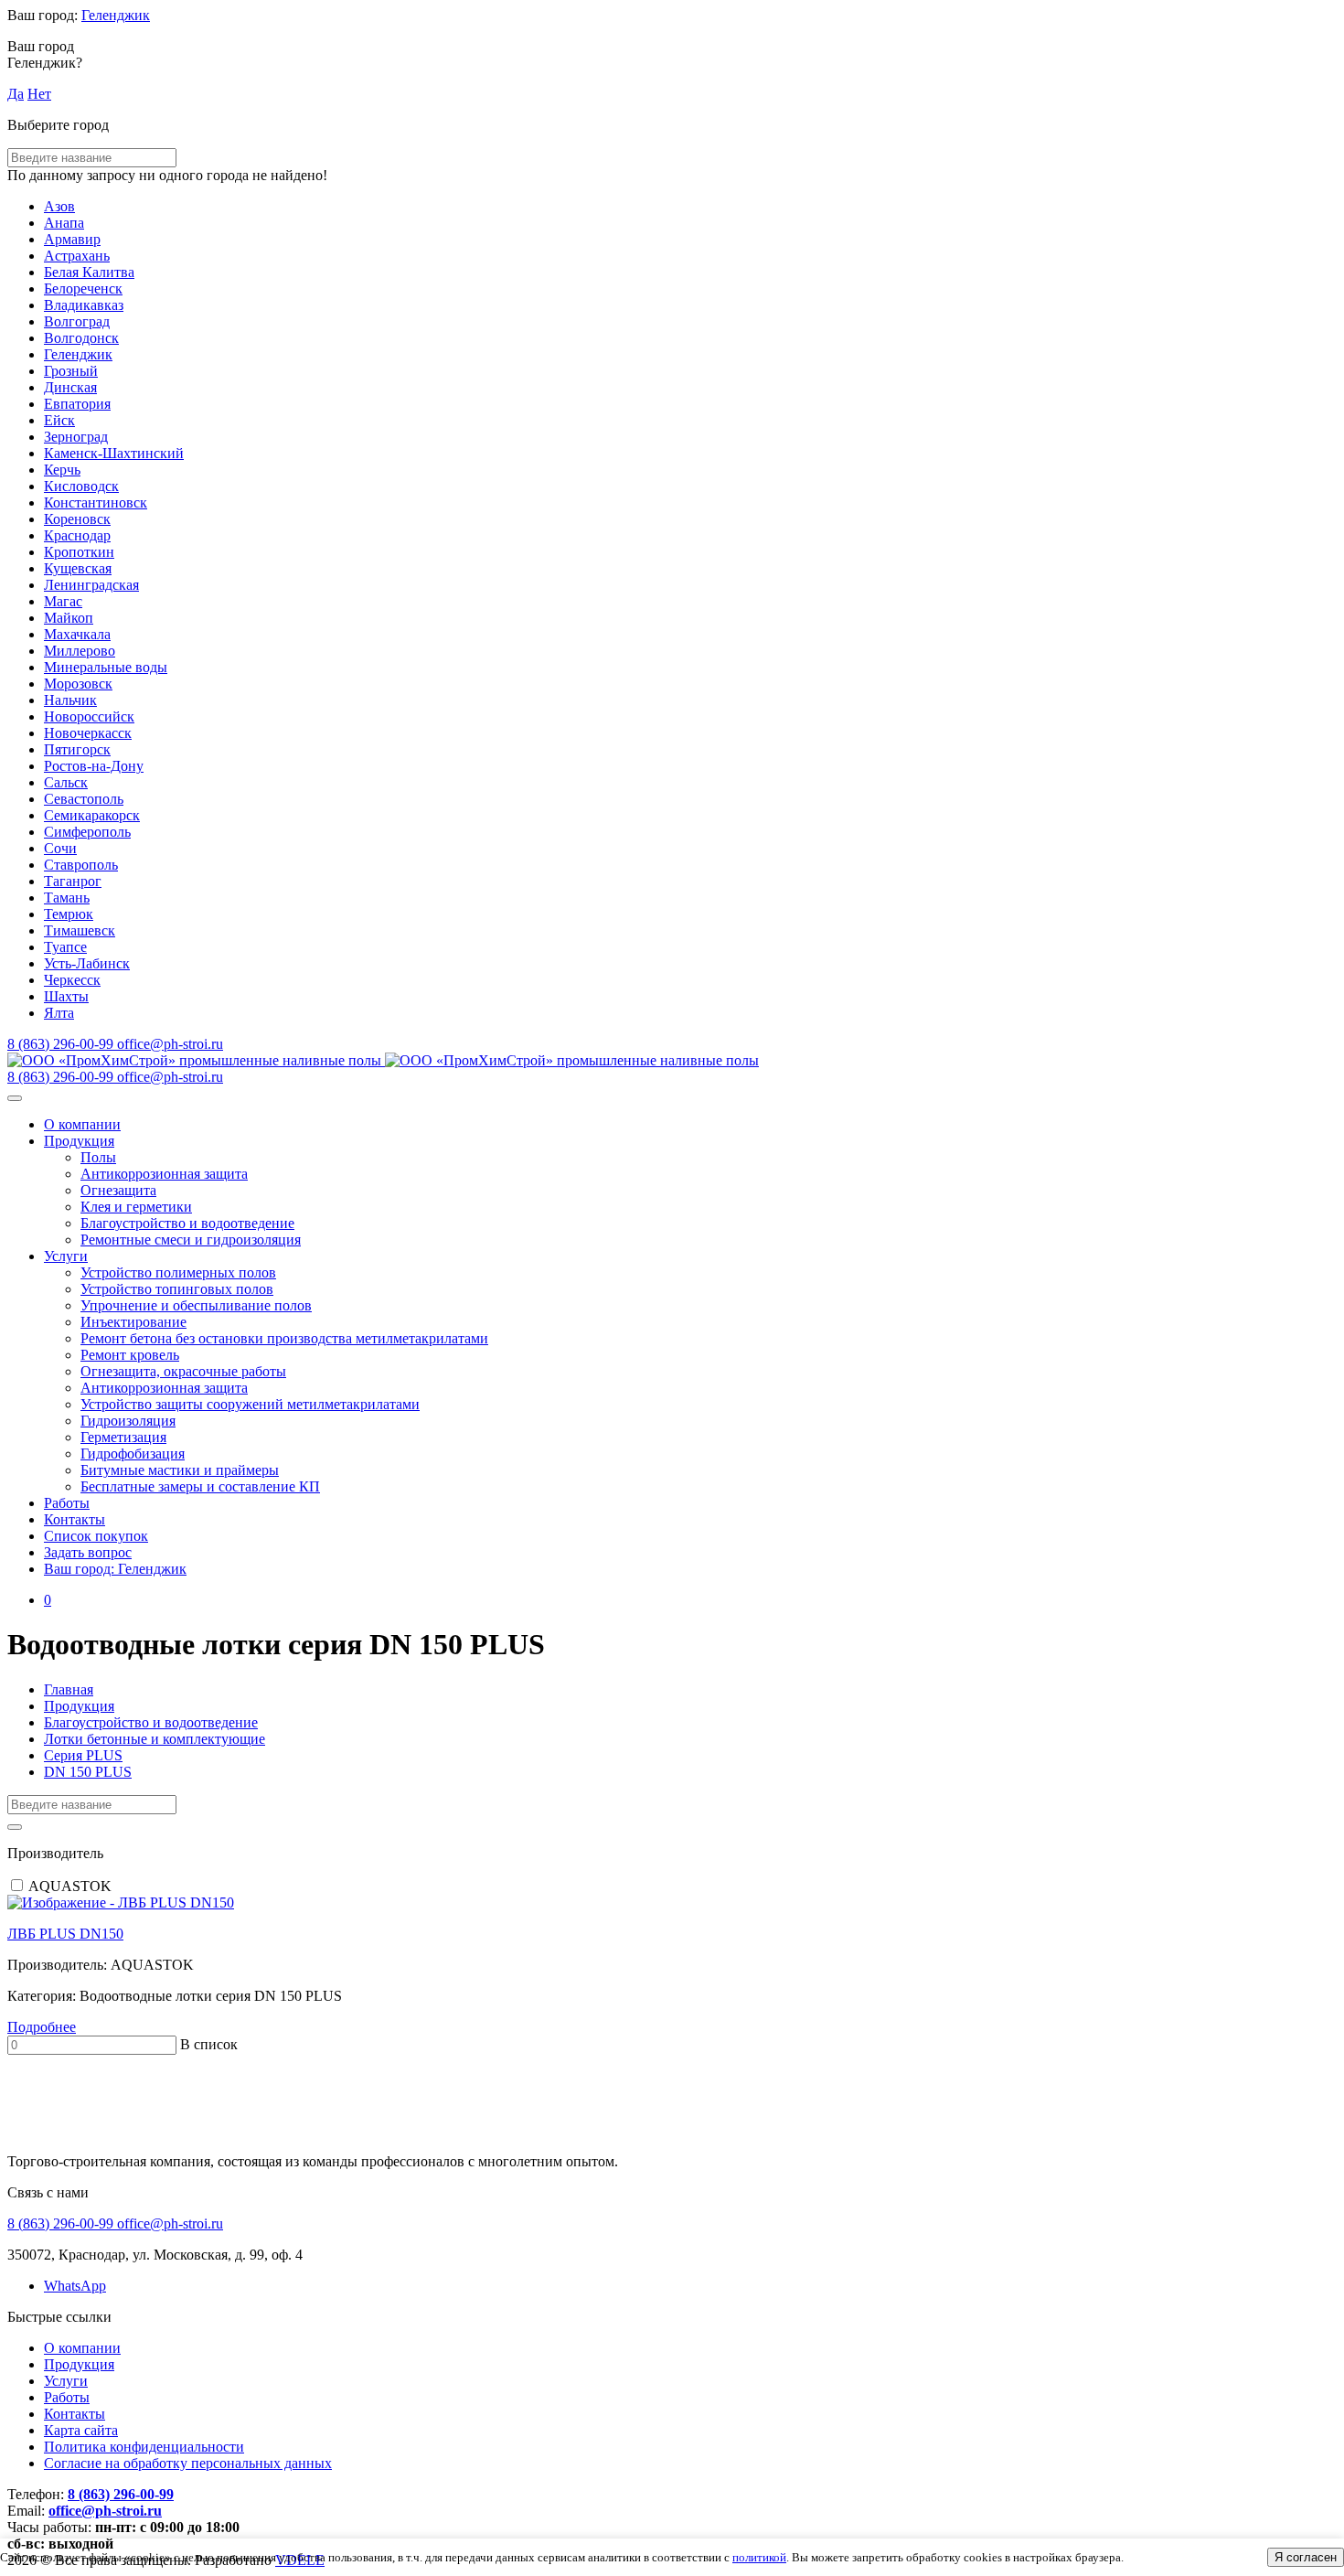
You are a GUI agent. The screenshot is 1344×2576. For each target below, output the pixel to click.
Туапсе (65, 947)
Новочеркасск (88, 733)
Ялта (59, 1013)
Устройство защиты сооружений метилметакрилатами (250, 1404)
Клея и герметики (136, 1207)
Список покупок (96, 1536)
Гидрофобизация (133, 1454)
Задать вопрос (88, 1552)
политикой (759, 2557)
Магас (63, 601)
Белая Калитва (89, 272)
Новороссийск (89, 716)
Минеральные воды (106, 667)
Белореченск (83, 289)
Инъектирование (133, 1322)
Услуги (66, 1256)
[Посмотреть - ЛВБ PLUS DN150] (672, 1903)
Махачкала (77, 634)
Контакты (75, 1519)
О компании (82, 1124)
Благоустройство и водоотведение (187, 1223)
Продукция (79, 1141)
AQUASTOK (70, 1886)
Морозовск (78, 684)
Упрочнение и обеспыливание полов (196, 1305)
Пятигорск (77, 749)
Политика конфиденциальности (144, 2447)
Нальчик (70, 700)
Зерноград (76, 437)
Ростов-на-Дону (94, 766)
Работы (67, 1503)
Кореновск (77, 519)
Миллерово (80, 651)
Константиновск (96, 502)
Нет (39, 94)
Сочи (60, 848)
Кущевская (78, 568)
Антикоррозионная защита (164, 1174)
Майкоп (69, 618)
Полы (98, 1157)
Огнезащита (118, 1190)
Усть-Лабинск (87, 963)
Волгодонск (81, 338)
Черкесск (72, 980)
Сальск (66, 782)
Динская (70, 387)
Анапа (64, 223)
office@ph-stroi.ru (105, 2511)
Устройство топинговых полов (177, 1289)
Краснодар (77, 535)
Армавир (72, 239)
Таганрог (73, 881)
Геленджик (116, 15)
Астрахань (77, 256)
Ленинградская (91, 585)
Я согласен (1306, 2557)
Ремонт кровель (130, 1355)
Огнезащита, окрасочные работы (183, 1371)
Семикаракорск (92, 815)
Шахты (66, 996)
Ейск (59, 420)
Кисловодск (81, 486)
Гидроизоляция (128, 1421)
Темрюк (69, 914)
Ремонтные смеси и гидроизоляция (191, 1240)
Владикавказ (84, 305)
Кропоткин (79, 552)
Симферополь (87, 832)
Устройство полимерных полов (178, 1272)
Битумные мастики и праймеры (180, 1470)
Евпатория (77, 404)
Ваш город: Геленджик (115, 1569)
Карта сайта (81, 2430)
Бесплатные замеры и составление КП (200, 1486)
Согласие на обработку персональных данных (188, 2463)
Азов (59, 206)
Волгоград (77, 321)
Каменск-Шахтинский (114, 453)
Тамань (67, 898)
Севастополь (84, 799)
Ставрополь (81, 865)
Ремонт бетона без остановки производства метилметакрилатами (284, 1338)
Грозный (71, 371)
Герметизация (123, 1437)
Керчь (62, 470)
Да (16, 94)
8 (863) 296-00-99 (121, 2494)
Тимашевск (80, 930)
